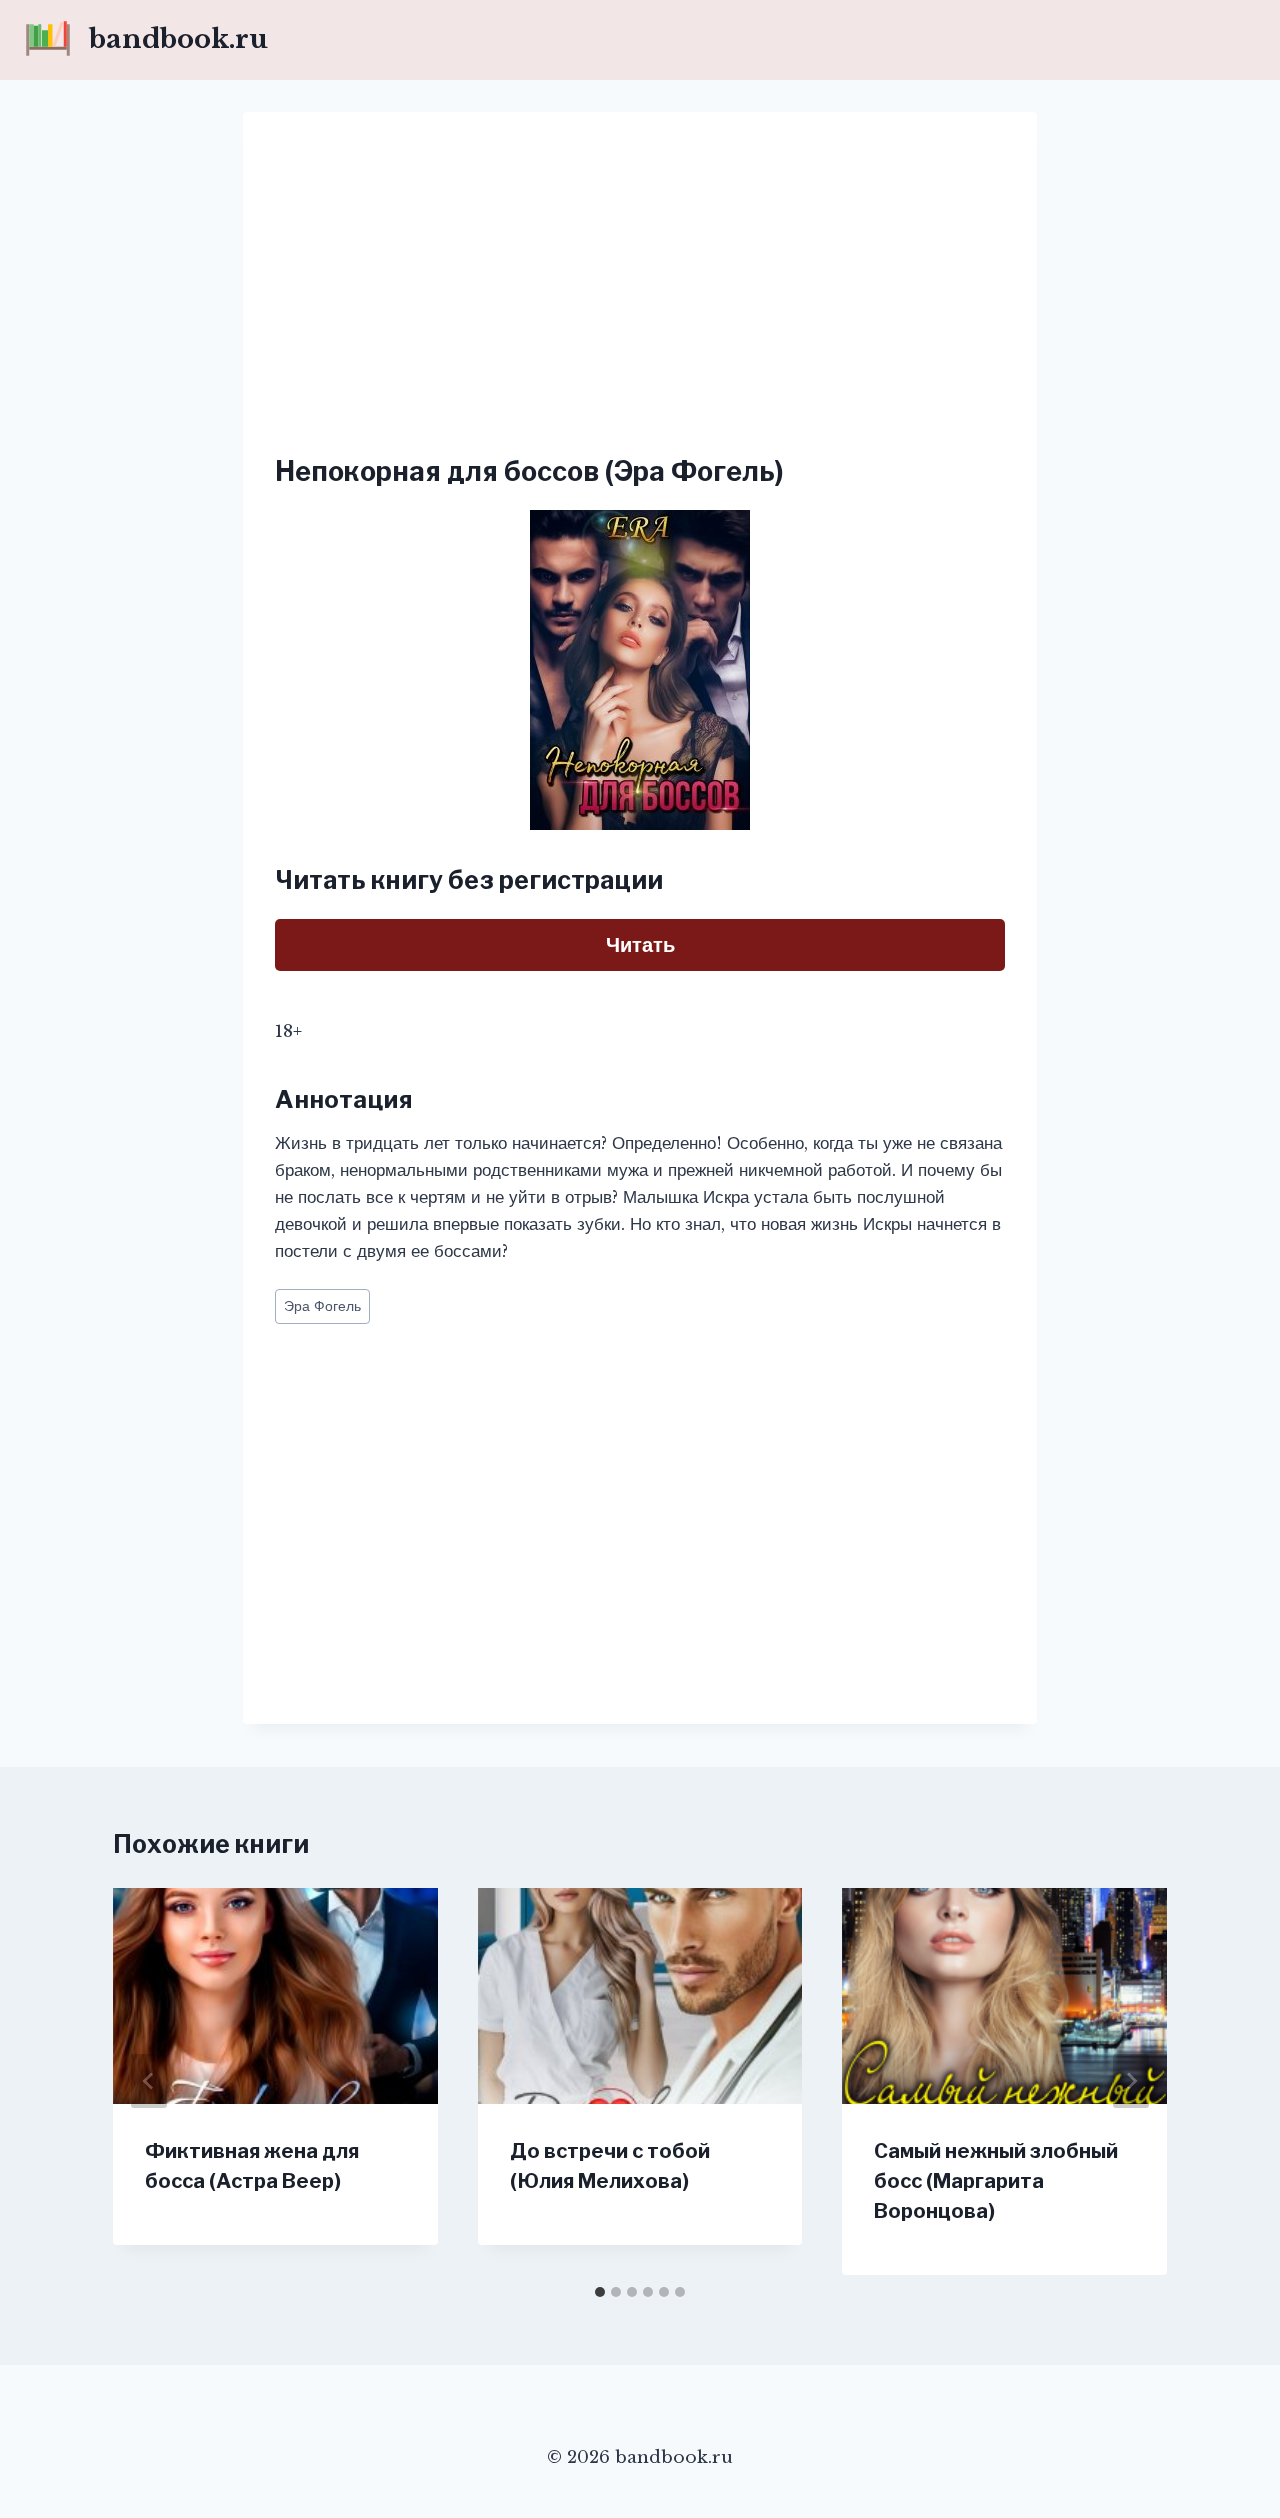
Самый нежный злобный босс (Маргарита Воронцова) (996, 2181)
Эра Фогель (322, 1306)
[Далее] (1131, 2081)
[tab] (600, 2292)
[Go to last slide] (149, 2081)
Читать (640, 945)
